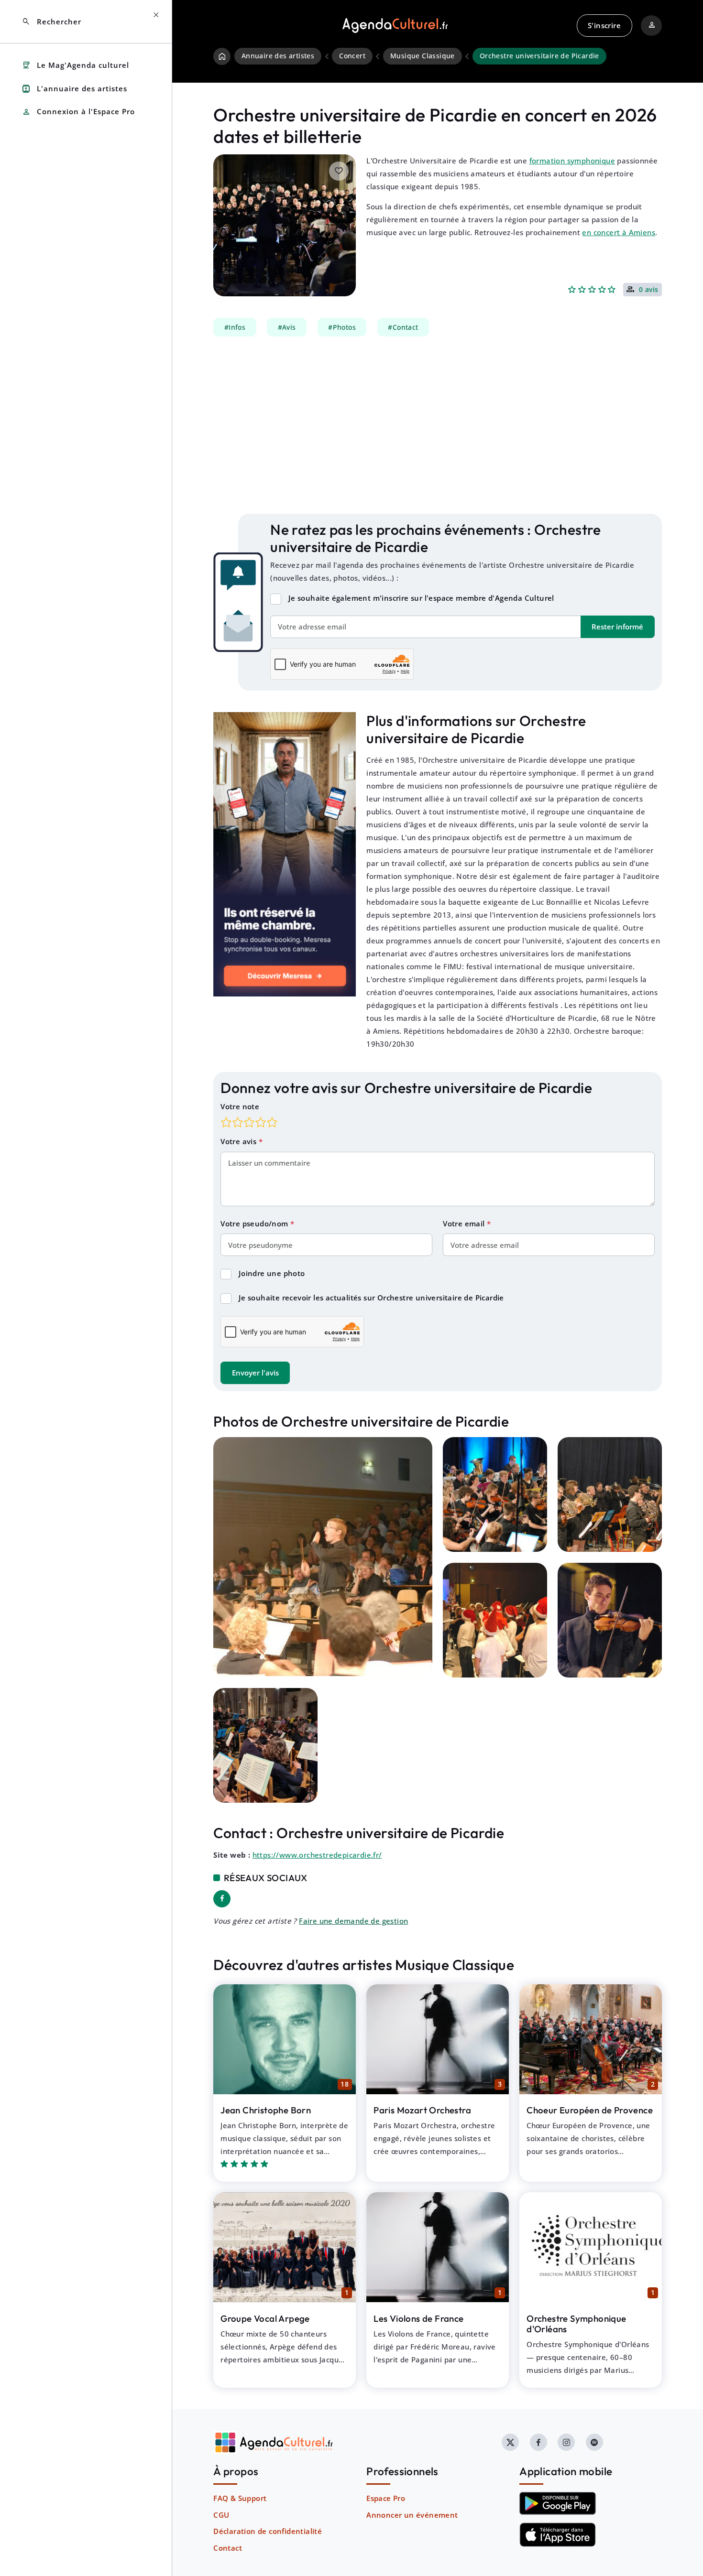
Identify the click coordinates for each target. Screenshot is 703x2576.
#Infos (235, 327)
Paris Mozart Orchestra (422, 2110)
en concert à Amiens (619, 232)
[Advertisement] (438, 425)
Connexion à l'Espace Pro (78, 112)
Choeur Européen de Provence (590, 2110)
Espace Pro (386, 2498)
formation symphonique (572, 161)
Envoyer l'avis (255, 1373)
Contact (228, 2548)
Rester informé (617, 627)
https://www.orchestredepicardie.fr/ (317, 1855)
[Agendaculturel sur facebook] (538, 2442)
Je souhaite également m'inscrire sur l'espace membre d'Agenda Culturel (421, 598)
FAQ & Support (240, 2498)
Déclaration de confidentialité (268, 2531)
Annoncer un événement (412, 2515)
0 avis (649, 290)
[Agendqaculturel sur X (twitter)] (510, 2442)
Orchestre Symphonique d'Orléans (576, 2324)
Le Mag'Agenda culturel (75, 65)
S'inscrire (604, 25)
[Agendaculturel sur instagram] (566, 2442)
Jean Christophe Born (266, 2110)
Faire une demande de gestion (353, 1921)
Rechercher (51, 22)
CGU (221, 2515)
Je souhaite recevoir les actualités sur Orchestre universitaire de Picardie (371, 1298)
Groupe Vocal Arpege (265, 2318)
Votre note (240, 1106)
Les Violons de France (418, 2318)
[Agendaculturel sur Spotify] (594, 2442)
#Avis (287, 327)
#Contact (403, 327)
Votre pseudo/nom (255, 1223)
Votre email (465, 1223)
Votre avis (239, 1141)
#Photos (342, 327)
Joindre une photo (272, 1273)
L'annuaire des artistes (74, 89)
